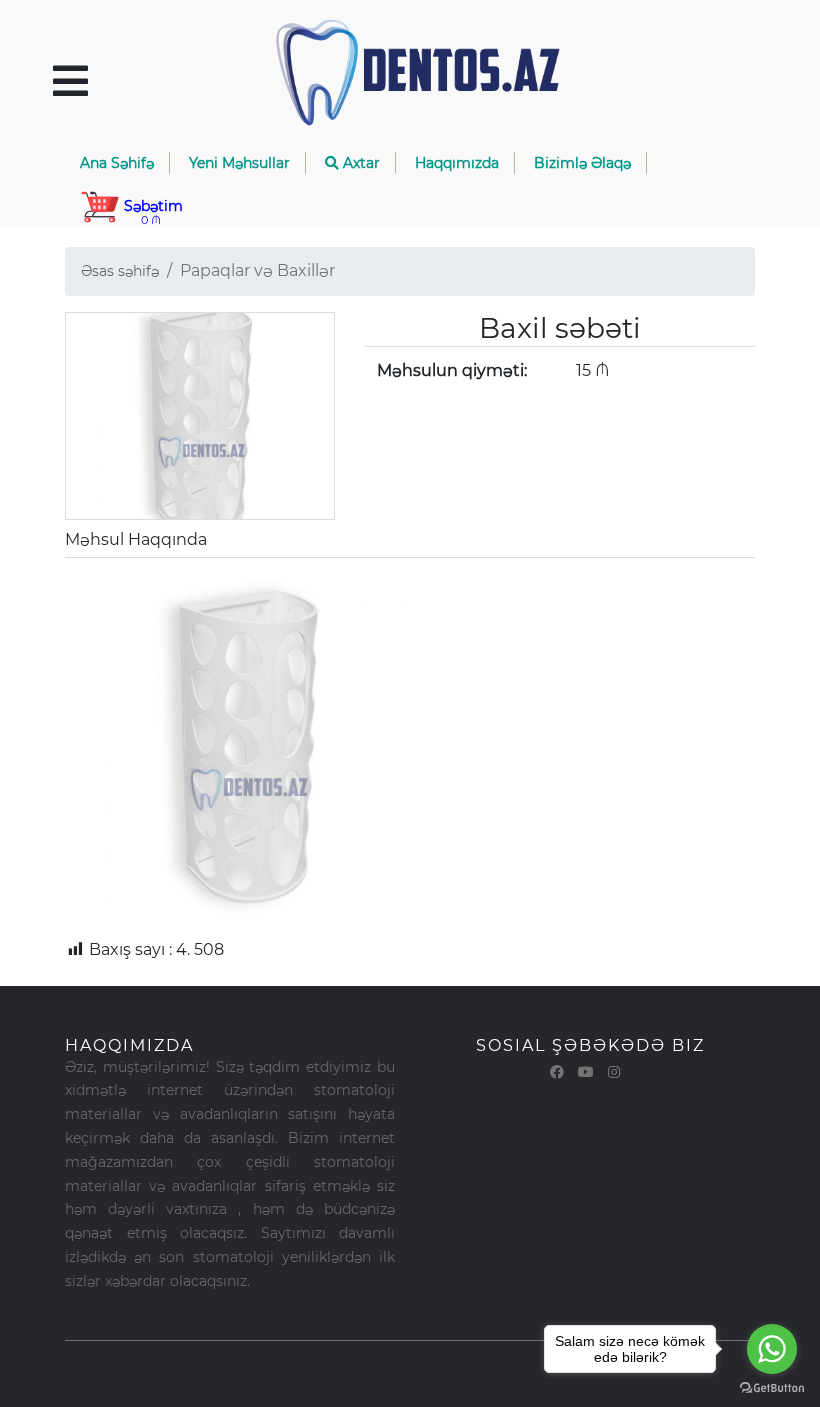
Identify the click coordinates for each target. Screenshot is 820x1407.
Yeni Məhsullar (239, 163)
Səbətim (151, 212)
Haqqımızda (457, 163)
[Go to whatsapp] (772, 1349)
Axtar (359, 163)
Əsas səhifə (120, 271)
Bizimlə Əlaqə (582, 163)
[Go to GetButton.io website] (772, 1387)
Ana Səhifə (117, 163)
